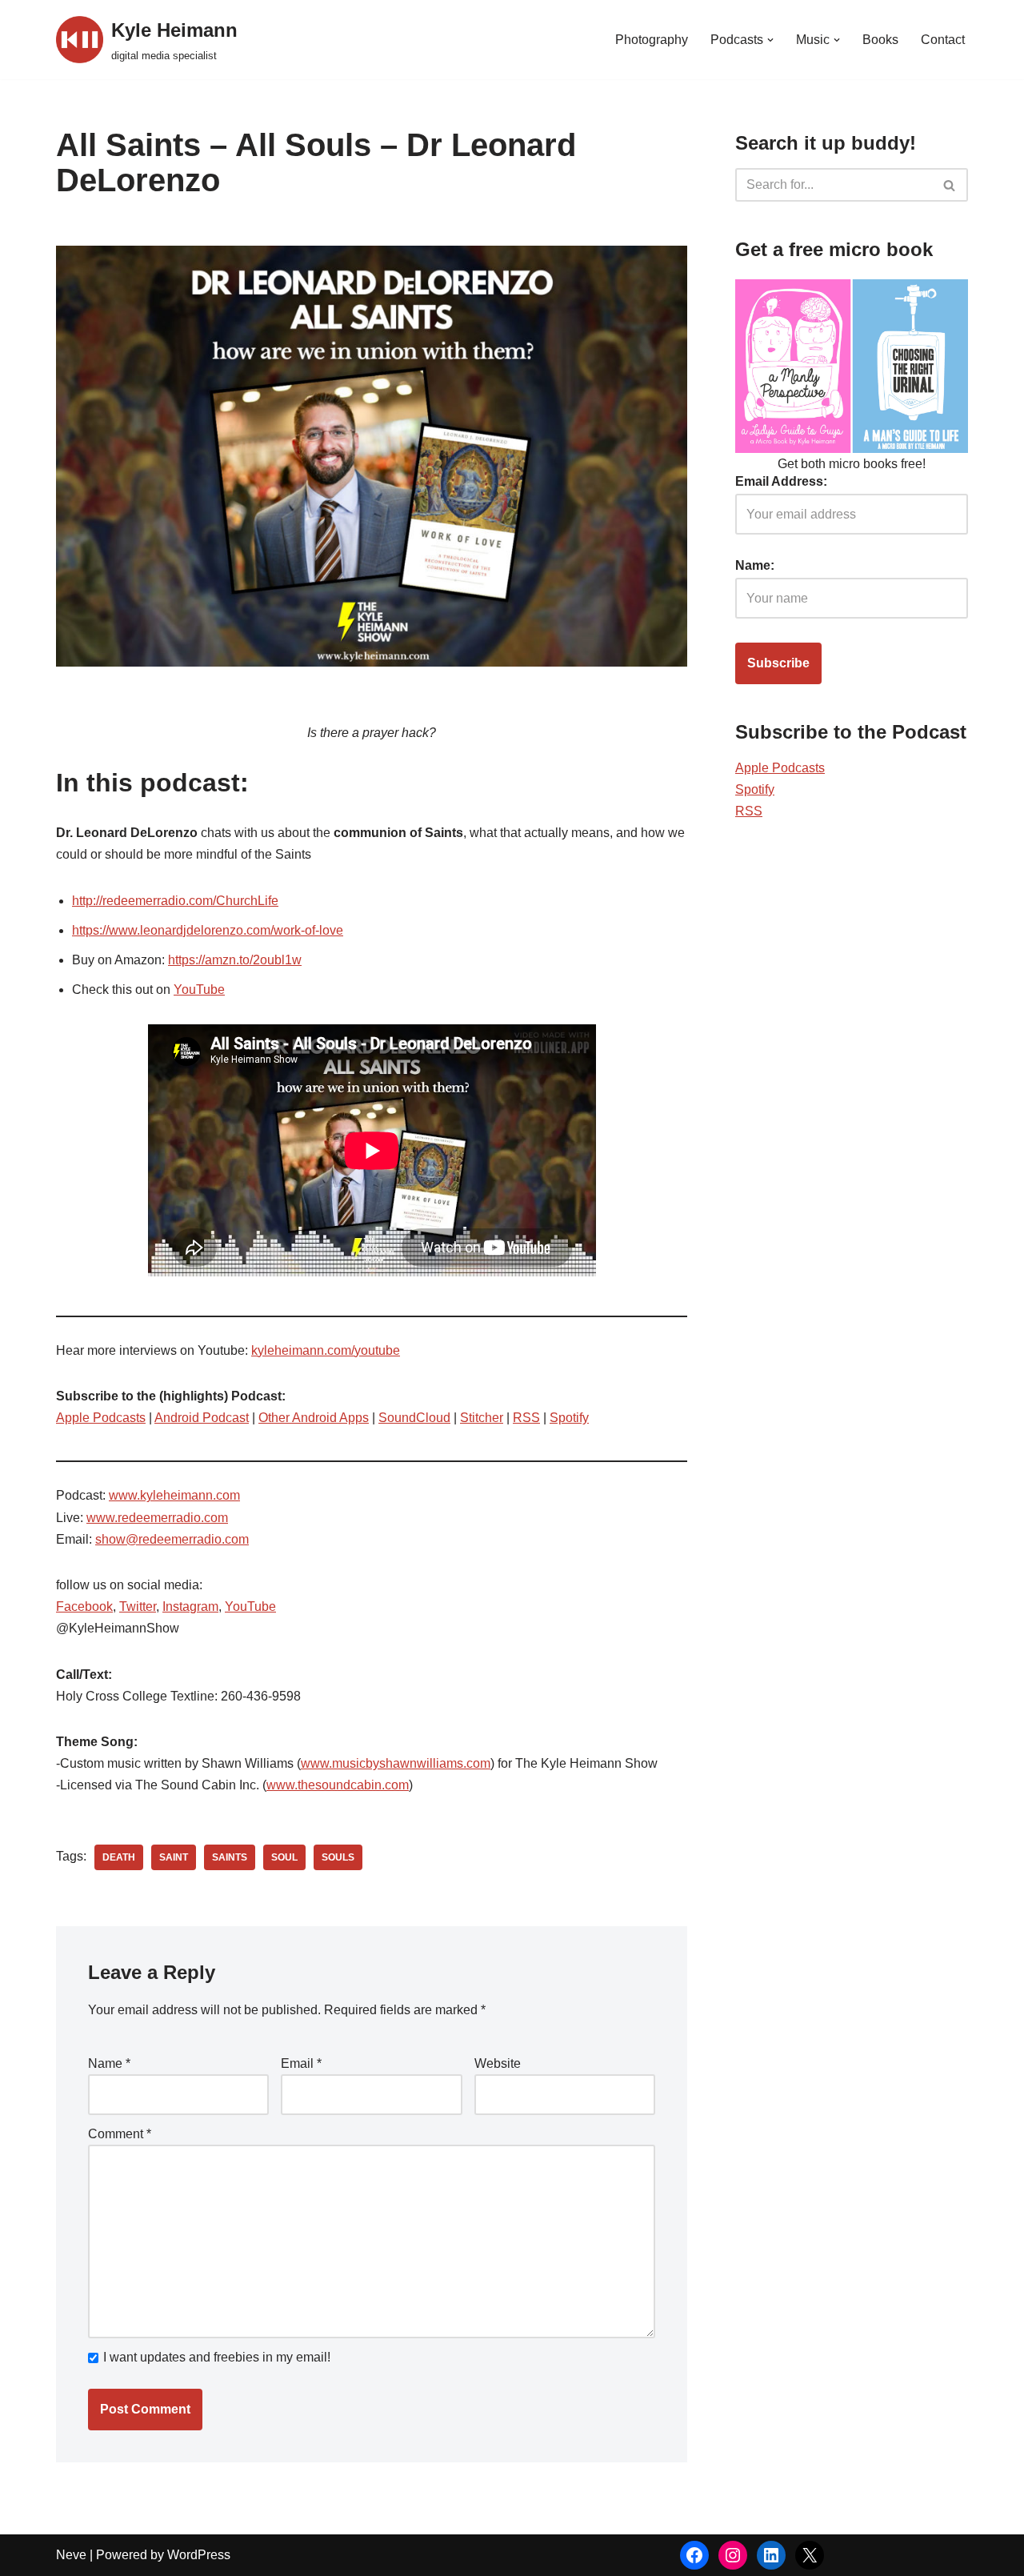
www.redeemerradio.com (157, 1518)
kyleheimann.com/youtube (326, 1350)
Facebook (84, 1606)
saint (174, 1857)
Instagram (190, 1606)
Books (880, 40)
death (119, 1857)
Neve (71, 2555)
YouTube (199, 990)
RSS (526, 1418)
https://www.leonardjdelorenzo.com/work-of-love (208, 930)
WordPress (199, 2555)
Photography (652, 40)
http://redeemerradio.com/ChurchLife (175, 901)
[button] (770, 40)
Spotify (569, 1418)
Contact (943, 40)
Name (109, 2063)
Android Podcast (202, 1418)
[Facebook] (694, 2555)
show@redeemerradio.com (172, 1539)
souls (338, 1857)
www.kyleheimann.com (174, 1495)
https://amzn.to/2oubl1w (235, 960)
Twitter (138, 1606)
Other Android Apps (314, 1418)
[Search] (950, 185)
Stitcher (482, 1418)
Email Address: (781, 481)
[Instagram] (733, 2555)
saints (230, 1857)
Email (301, 2063)
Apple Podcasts (101, 1418)
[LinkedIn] (771, 2555)
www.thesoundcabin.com (338, 1785)
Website (498, 2063)
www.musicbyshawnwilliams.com (396, 1763)
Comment (120, 2134)
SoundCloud (414, 1418)
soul (284, 1857)
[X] (810, 2555)
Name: (755, 565)
